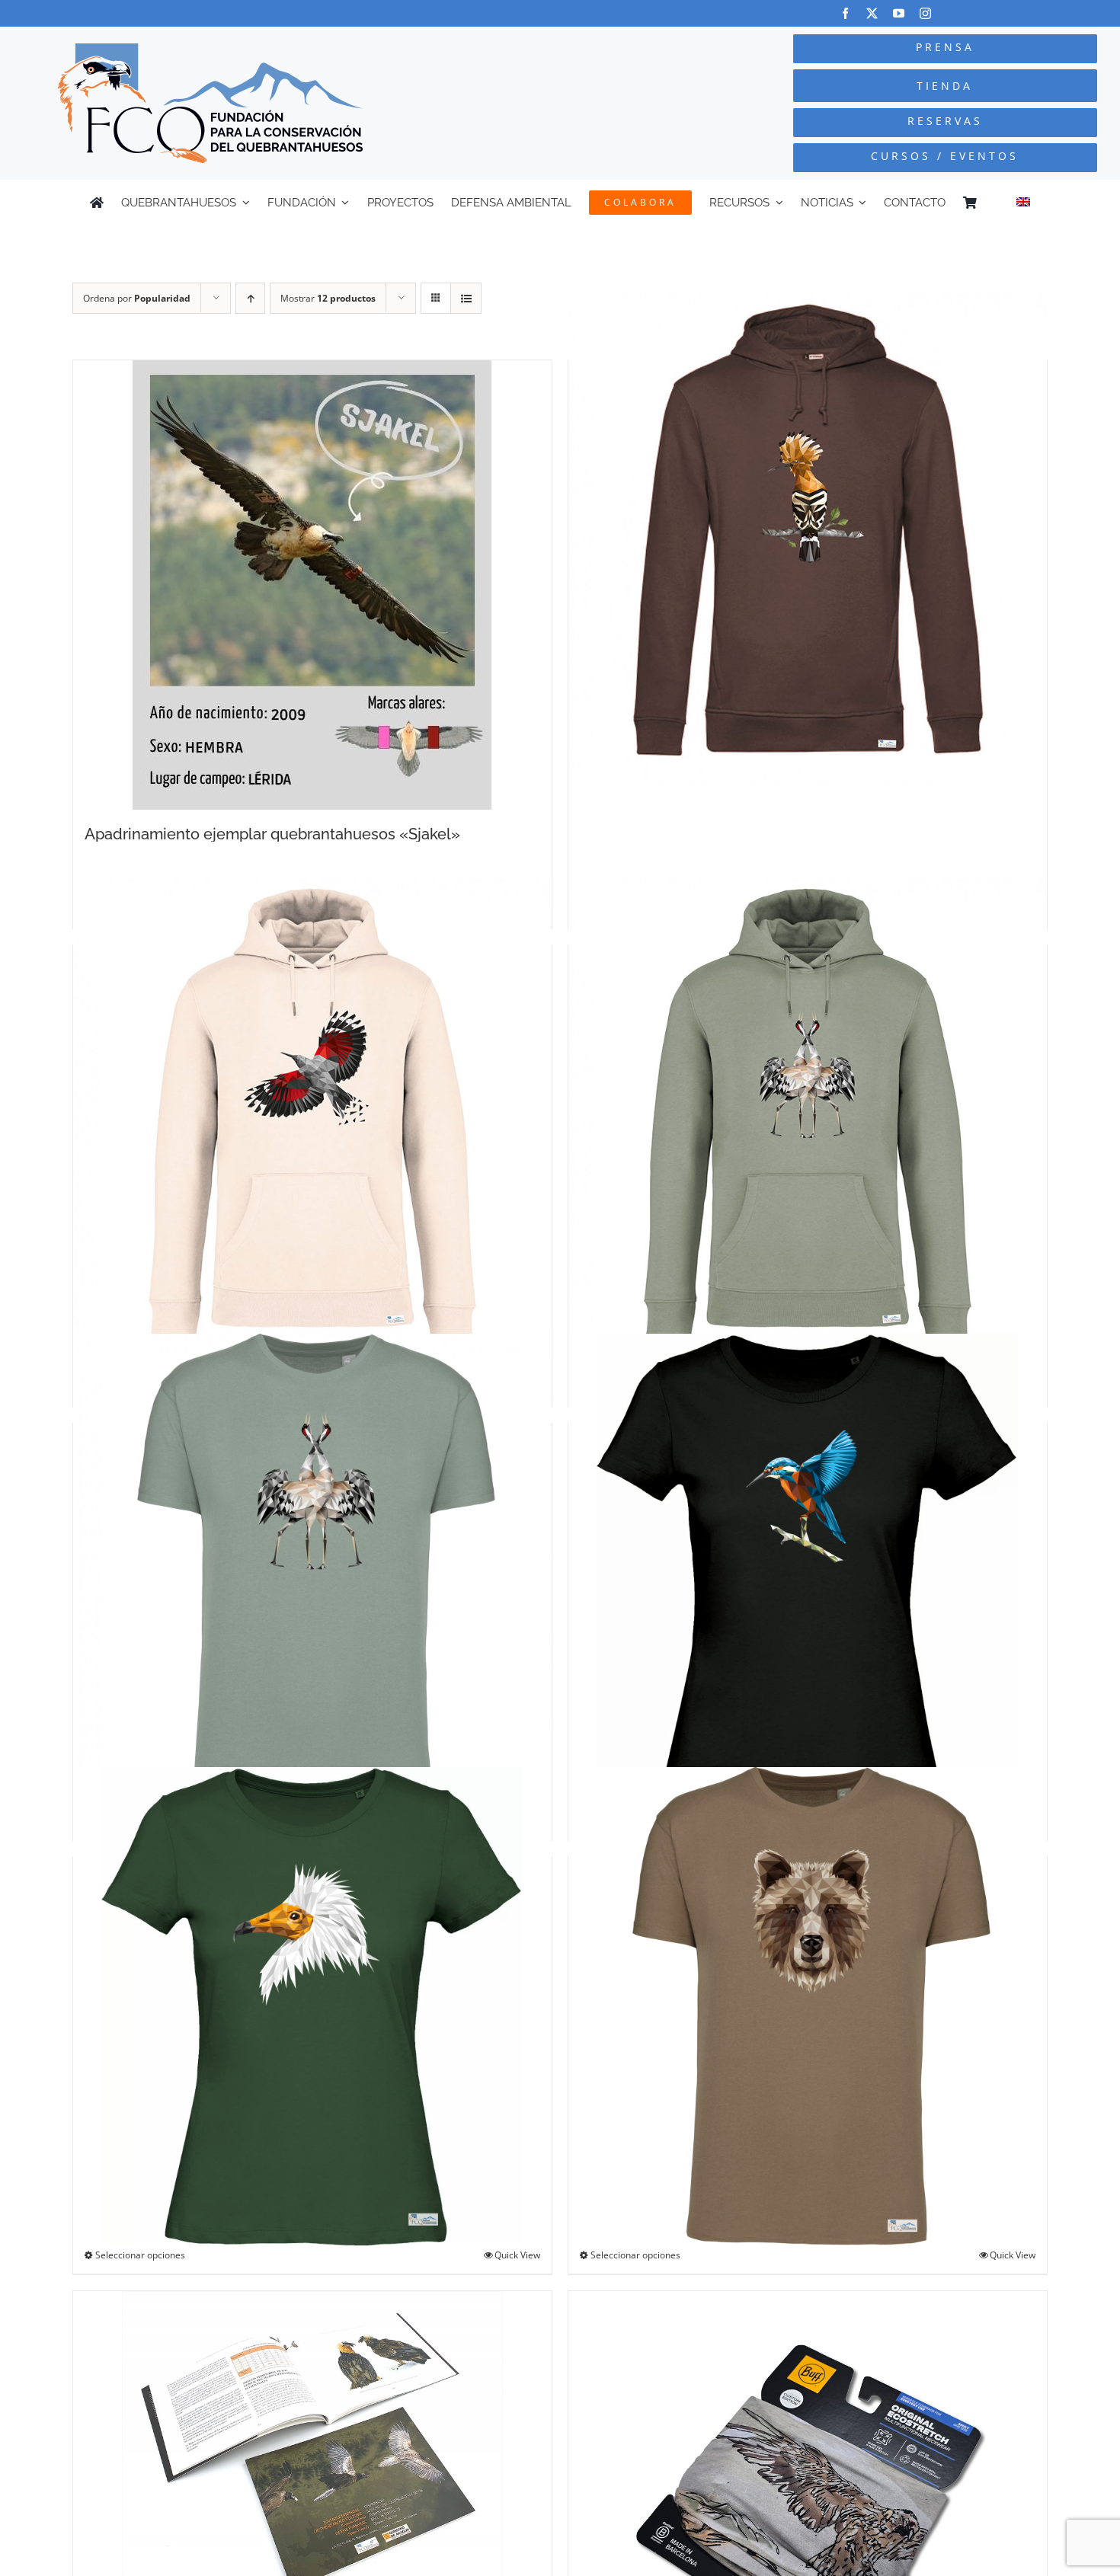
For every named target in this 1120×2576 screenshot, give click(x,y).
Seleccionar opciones (140, 2255)
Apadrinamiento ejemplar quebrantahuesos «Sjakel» (272, 834)
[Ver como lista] (466, 298)
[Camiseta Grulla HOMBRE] (312, 1572)
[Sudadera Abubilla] (808, 532)
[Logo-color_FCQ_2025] (210, 50)
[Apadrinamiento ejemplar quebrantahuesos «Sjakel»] (312, 585)
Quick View (517, 2255)
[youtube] (899, 13)
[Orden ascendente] (250, 298)
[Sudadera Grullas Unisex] (808, 1117)
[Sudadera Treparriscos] (312, 1117)
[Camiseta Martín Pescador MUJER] (808, 1572)
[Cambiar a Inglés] (1023, 203)
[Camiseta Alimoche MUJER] (312, 2006)
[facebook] (845, 13)
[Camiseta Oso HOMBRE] (808, 2006)
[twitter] (872, 13)
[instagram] (925, 13)
